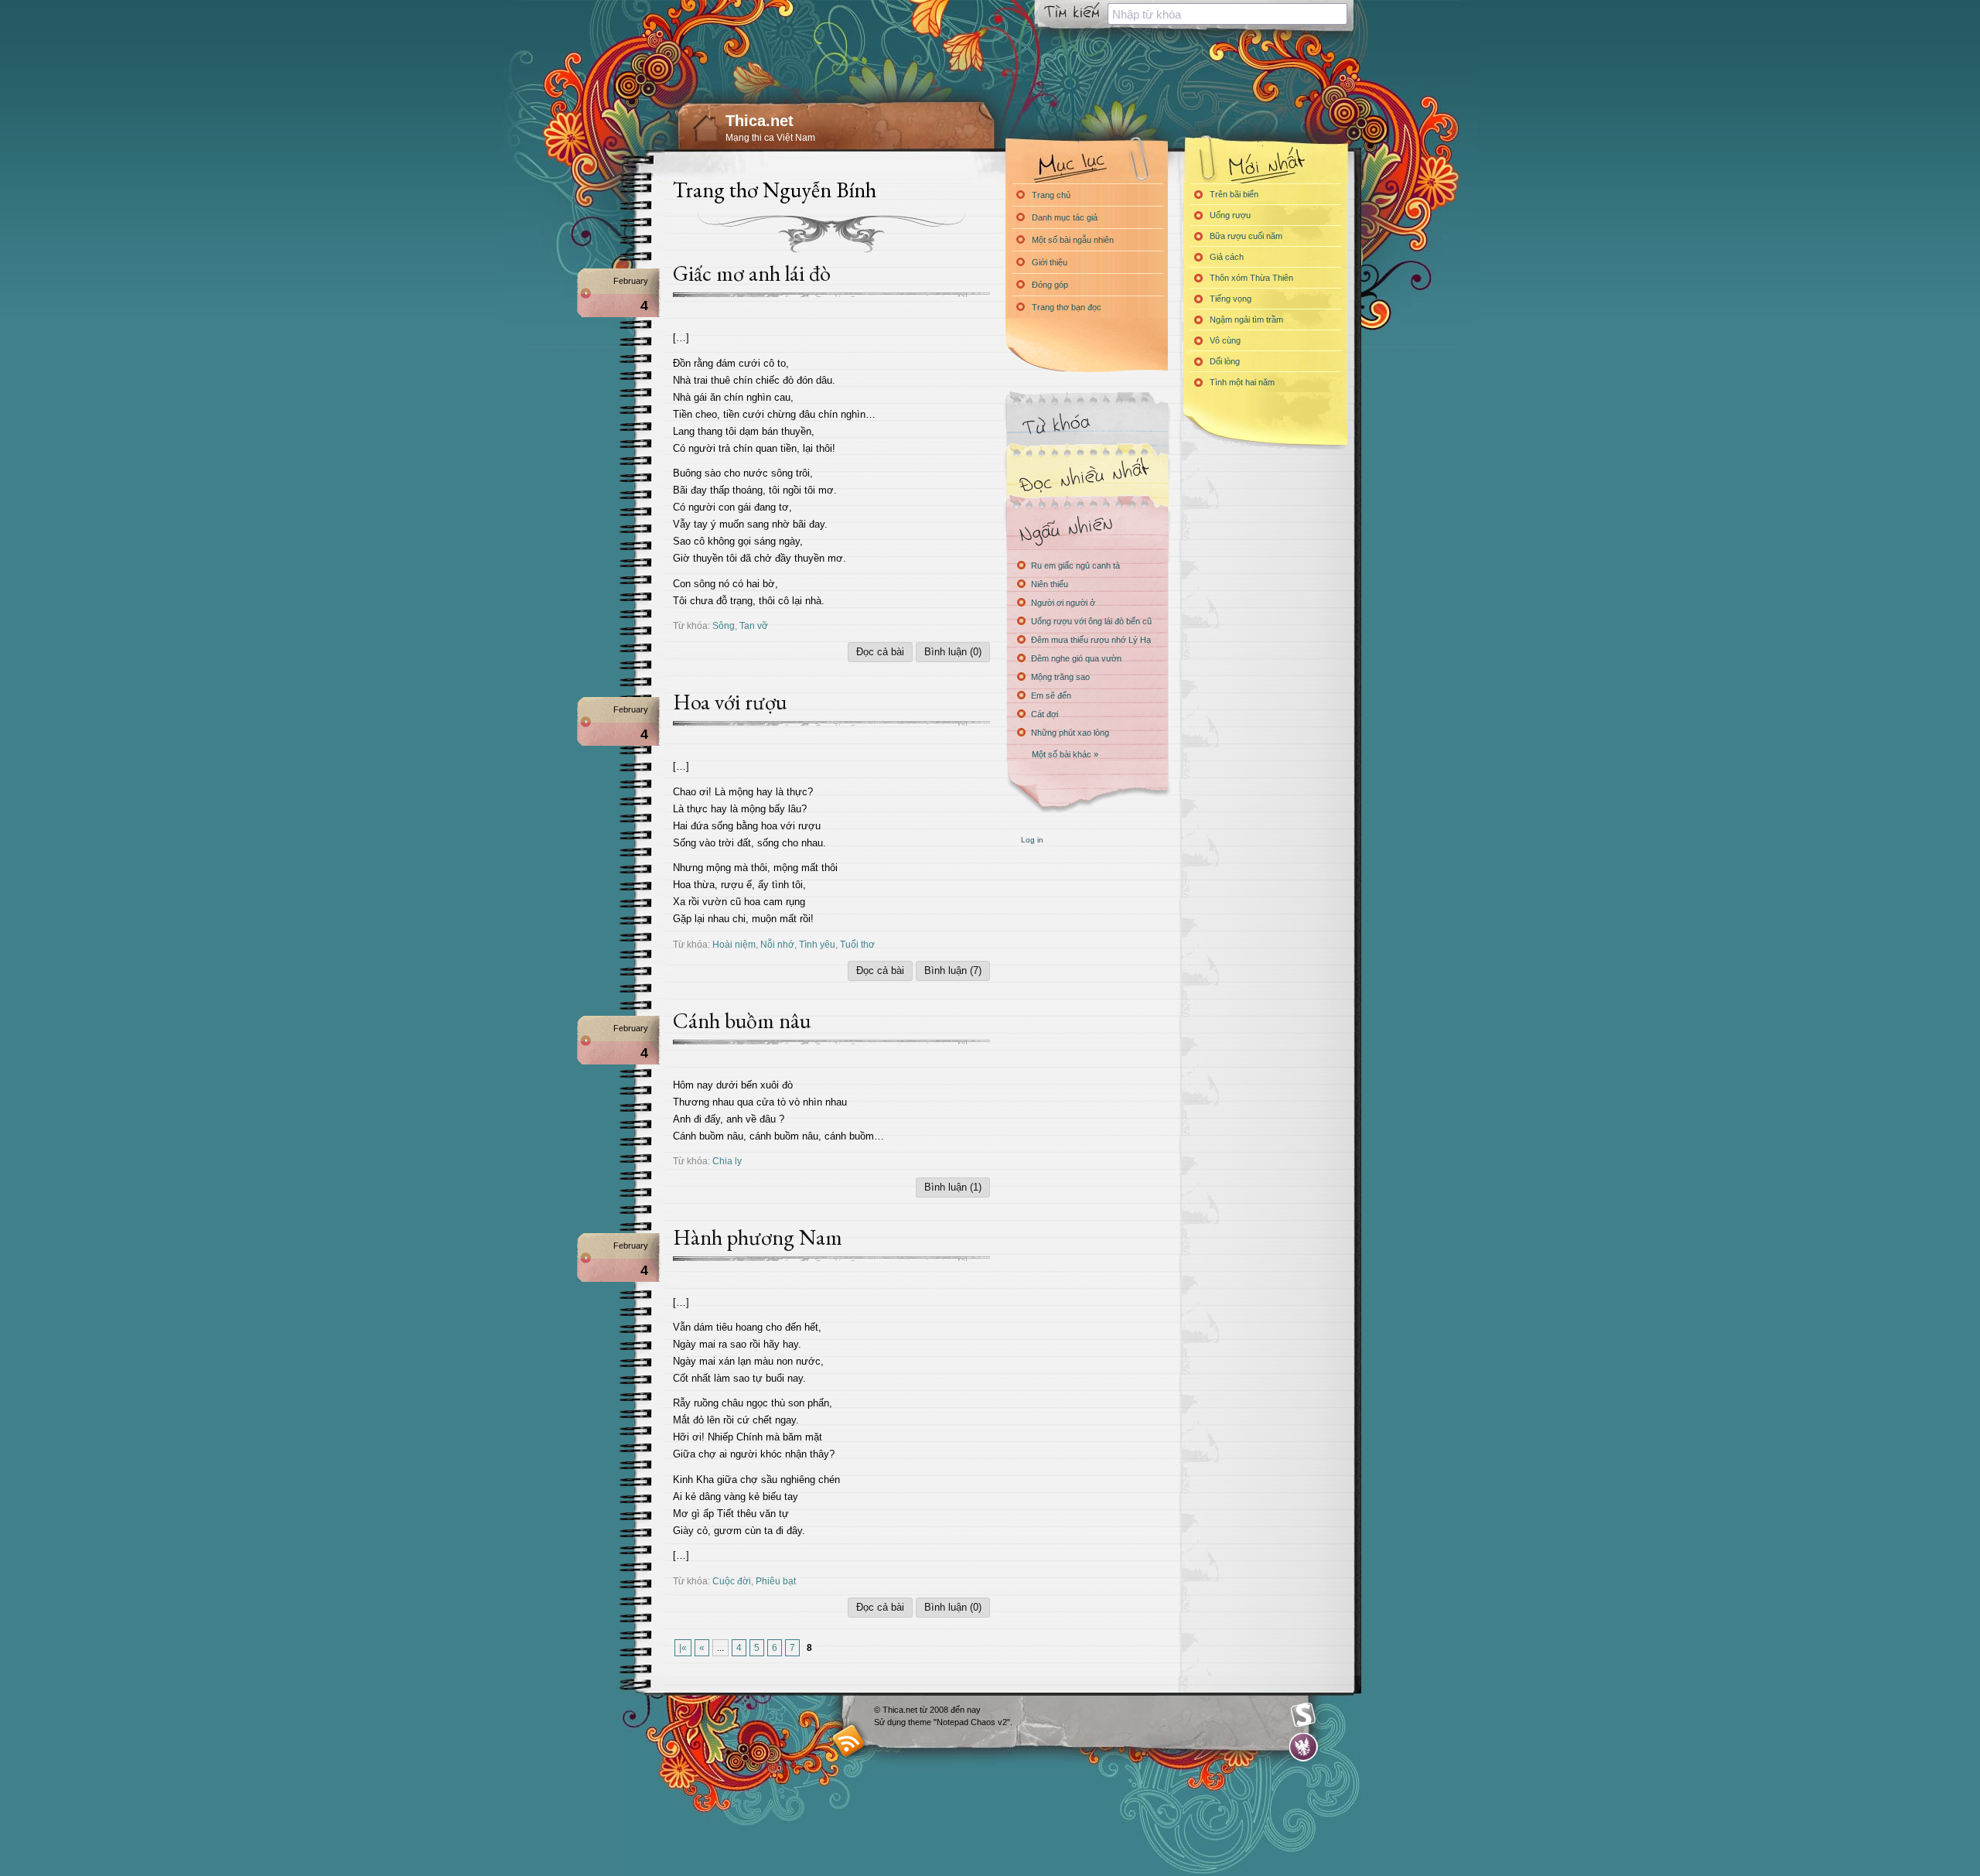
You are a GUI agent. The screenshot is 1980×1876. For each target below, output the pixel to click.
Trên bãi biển (1234, 194)
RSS (849, 1740)
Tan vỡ (754, 625)
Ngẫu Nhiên (1087, 528)
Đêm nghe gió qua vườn (1076, 658)
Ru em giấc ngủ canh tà (1075, 566)
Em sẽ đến (1051, 695)
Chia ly (727, 1161)
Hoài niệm (734, 944)
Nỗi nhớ (777, 944)
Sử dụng (891, 1722)
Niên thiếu (1050, 584)
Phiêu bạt (776, 1581)
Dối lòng (1225, 361)
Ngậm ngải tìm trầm (1246, 320)
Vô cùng (1225, 340)
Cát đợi (1045, 714)
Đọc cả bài (880, 652)
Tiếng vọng (1231, 299)
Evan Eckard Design (1304, 1747)
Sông (724, 625)
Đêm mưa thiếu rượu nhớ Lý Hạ (1091, 640)
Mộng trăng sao (1060, 677)
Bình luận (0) (953, 652)
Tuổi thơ (857, 944)
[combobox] (1227, 14)
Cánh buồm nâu (742, 1020)
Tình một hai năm (1242, 382)
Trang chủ (1051, 195)
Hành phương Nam (758, 1237)
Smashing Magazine (1303, 1715)
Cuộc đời (732, 1581)
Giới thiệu (1050, 262)
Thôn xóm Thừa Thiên (1251, 278)
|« (683, 1648)
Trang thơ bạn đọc (1067, 307)
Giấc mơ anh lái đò (752, 273)
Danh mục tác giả (1065, 217)
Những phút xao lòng (1070, 733)
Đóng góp (1050, 285)
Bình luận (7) (953, 970)
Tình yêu (817, 944)
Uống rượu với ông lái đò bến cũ (1091, 621)
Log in (1032, 840)
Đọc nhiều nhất (1087, 476)
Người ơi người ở (1063, 603)
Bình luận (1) (953, 1187)
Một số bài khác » (1065, 754)
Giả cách (1227, 257)
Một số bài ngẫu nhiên (1073, 240)
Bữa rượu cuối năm (1246, 236)
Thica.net (760, 121)
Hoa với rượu (730, 702)
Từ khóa (1087, 424)
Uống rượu (1230, 215)
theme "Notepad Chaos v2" (959, 1722)
